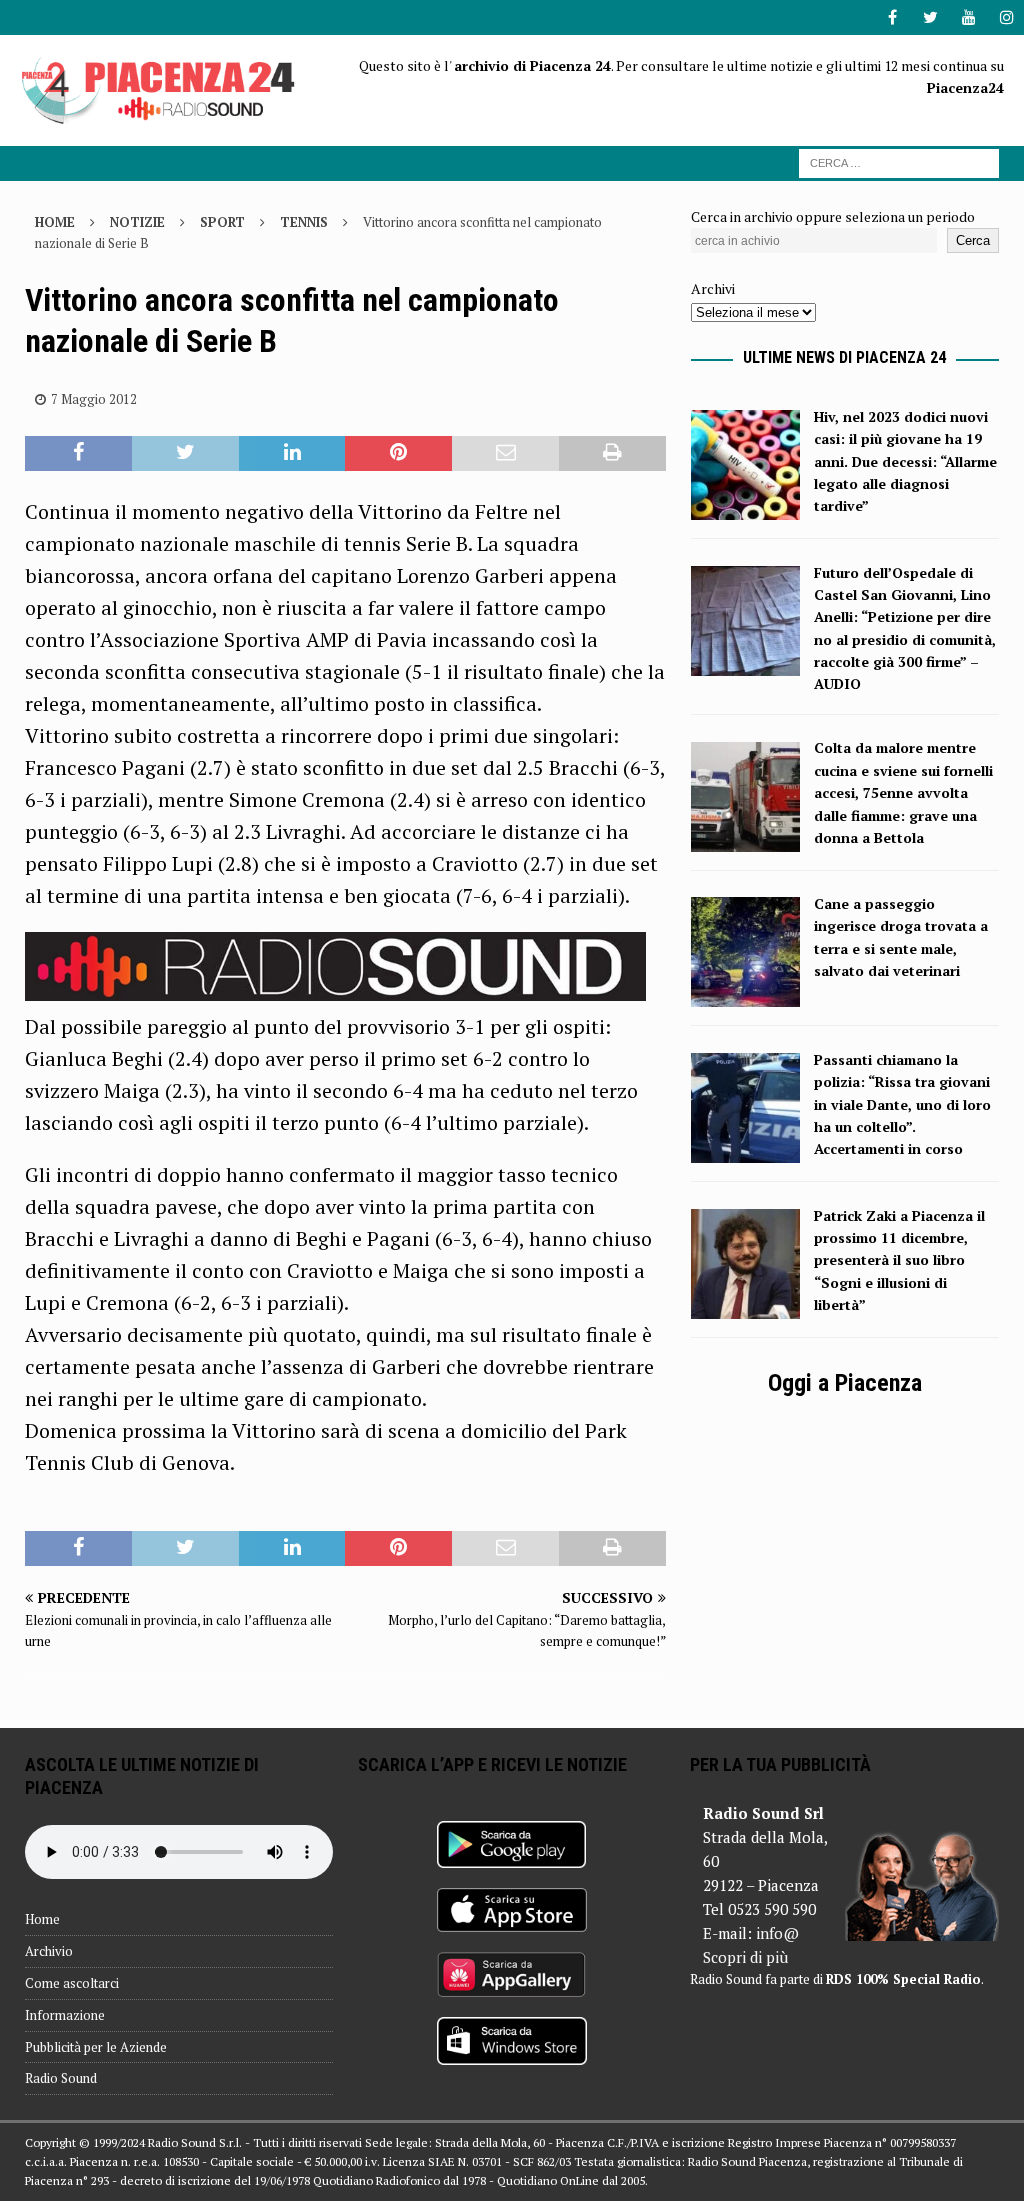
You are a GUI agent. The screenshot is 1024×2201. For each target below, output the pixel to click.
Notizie (137, 222)
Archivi (713, 288)
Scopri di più (745, 1957)
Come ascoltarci (72, 1983)
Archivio (49, 1951)
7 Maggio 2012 (94, 399)
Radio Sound (61, 2078)
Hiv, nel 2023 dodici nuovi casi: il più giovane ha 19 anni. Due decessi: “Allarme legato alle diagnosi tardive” (905, 461)
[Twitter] (930, 17)
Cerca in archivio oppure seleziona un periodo (833, 216)
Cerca (973, 240)
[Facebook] (892, 17)
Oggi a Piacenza (845, 1383)
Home (42, 1919)
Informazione (65, 2015)
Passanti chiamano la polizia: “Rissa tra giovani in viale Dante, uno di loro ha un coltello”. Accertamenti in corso (902, 1104)
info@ (777, 1933)
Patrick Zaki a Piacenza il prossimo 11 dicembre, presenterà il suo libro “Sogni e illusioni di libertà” (899, 1260)
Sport (222, 222)
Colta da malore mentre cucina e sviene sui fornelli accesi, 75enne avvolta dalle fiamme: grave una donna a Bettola (903, 792)
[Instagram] (1006, 17)
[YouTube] (968, 17)
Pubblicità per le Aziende (96, 2047)
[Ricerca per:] (899, 161)
